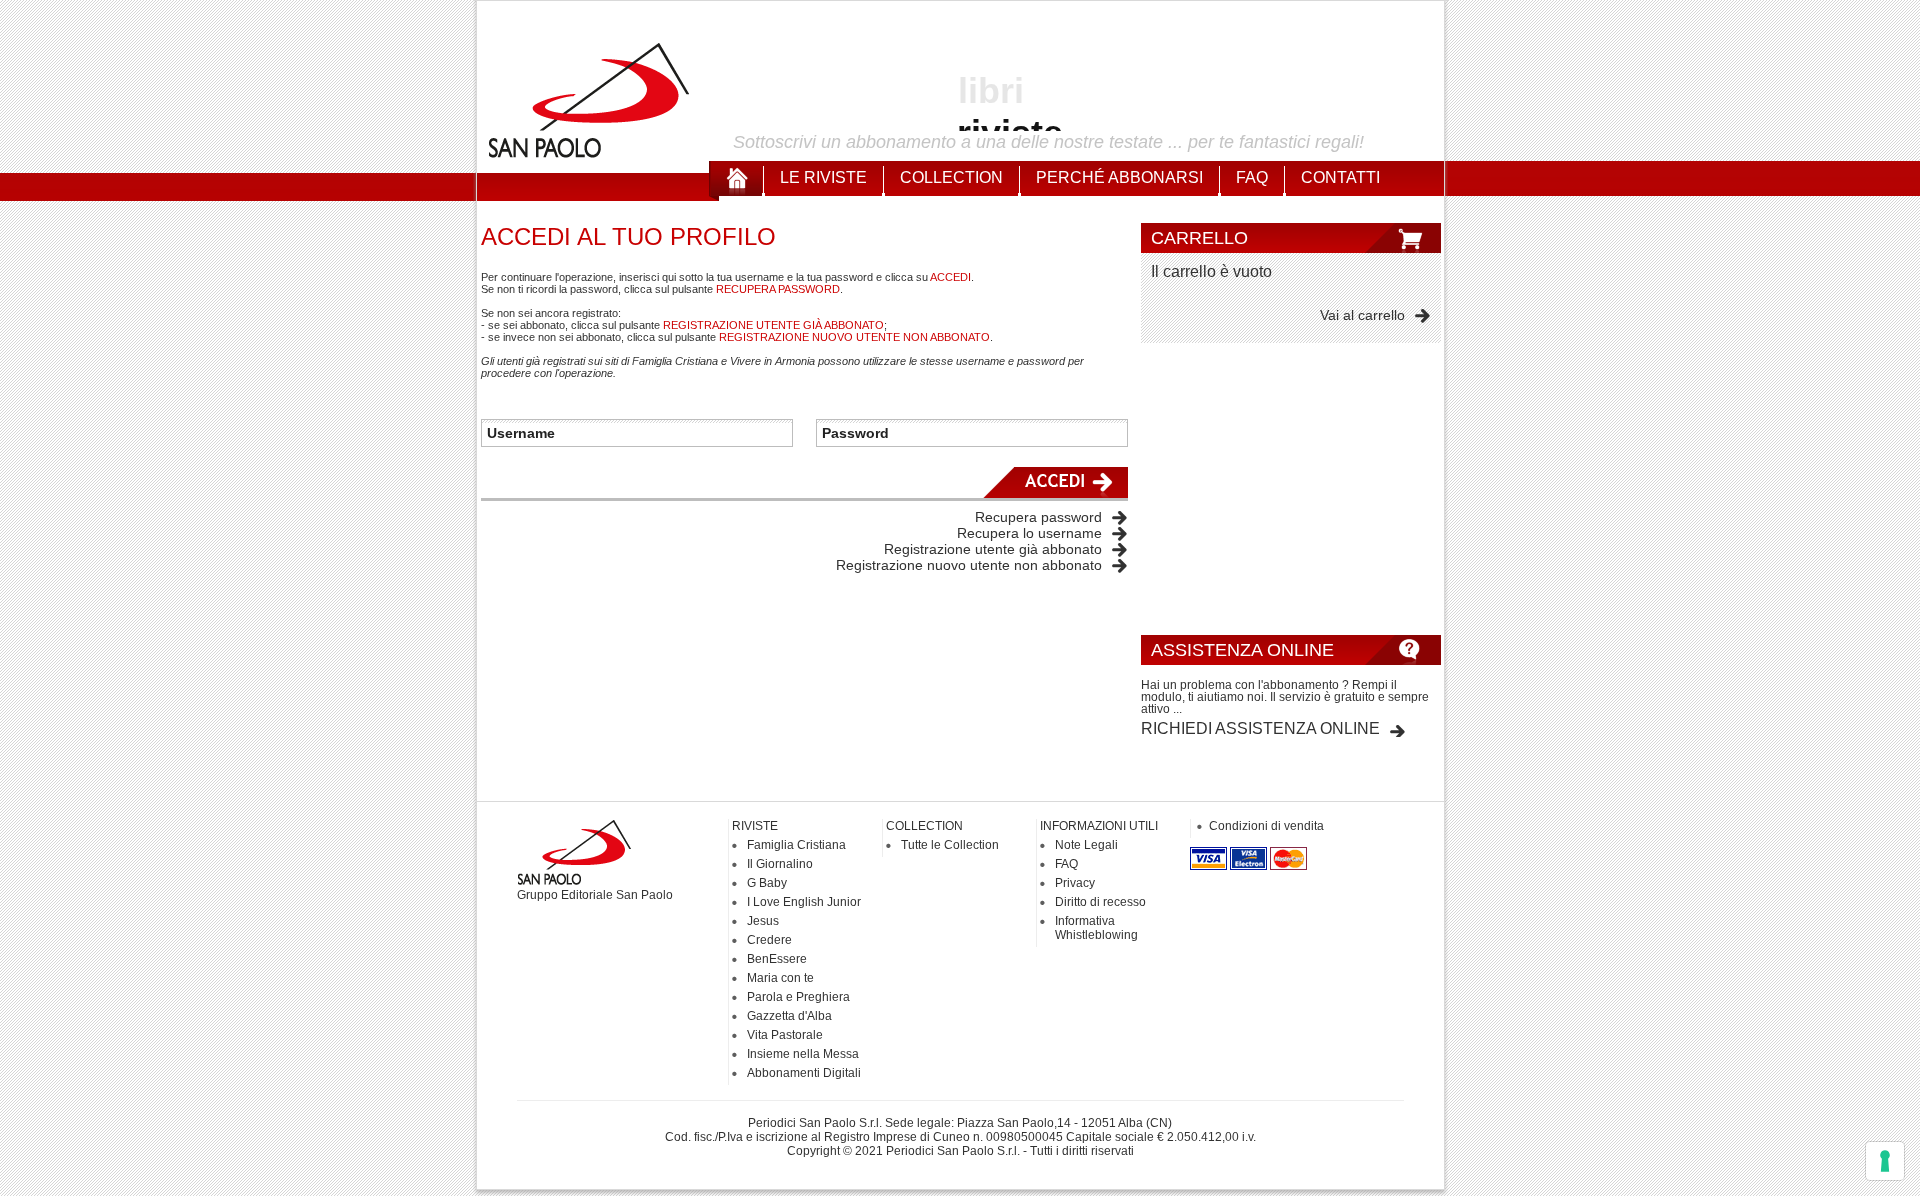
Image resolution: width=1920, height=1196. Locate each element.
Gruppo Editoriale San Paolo (595, 895)
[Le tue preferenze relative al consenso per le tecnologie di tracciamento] (1885, 1161)
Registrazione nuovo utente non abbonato (969, 565)
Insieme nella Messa (803, 1054)
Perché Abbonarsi (1119, 177)
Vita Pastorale (785, 1035)
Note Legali (1086, 845)
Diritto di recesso (1100, 902)
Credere (769, 940)
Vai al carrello (1362, 315)
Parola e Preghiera (798, 997)
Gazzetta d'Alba (789, 1016)
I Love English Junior (804, 902)
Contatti (1340, 177)
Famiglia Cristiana (796, 845)
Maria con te (780, 978)
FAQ (1252, 177)
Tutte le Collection (950, 845)
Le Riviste (823, 177)
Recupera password (1038, 517)
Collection (951, 177)
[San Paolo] (590, 155)
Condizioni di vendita (1266, 826)
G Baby (767, 883)
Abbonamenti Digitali (804, 1073)
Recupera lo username (1029, 533)
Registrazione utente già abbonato (993, 549)
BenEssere (777, 959)
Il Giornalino (780, 864)
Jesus (763, 921)
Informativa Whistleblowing (1096, 928)
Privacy (1075, 883)
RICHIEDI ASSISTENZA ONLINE (1260, 728)
